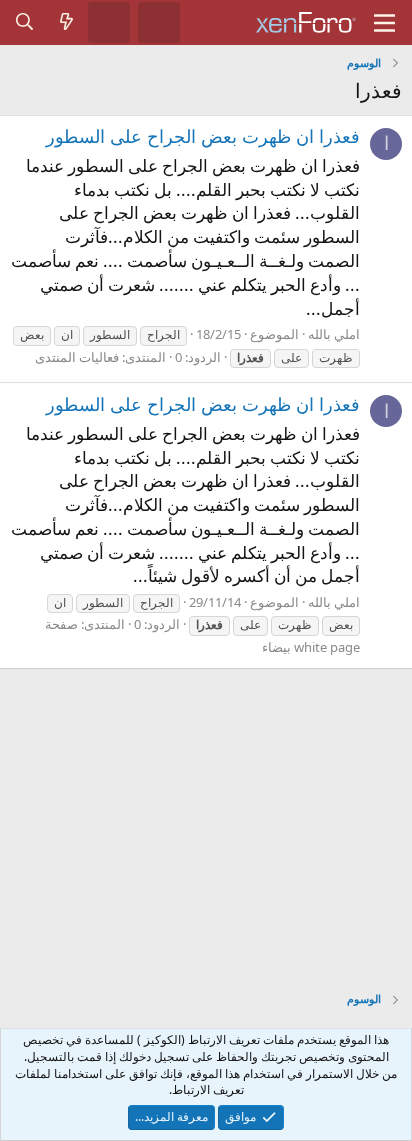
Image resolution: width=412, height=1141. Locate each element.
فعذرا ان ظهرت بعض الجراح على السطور (203, 136)
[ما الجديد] (67, 22)
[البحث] (25, 22)
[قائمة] (384, 23)
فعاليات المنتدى (77, 357)
